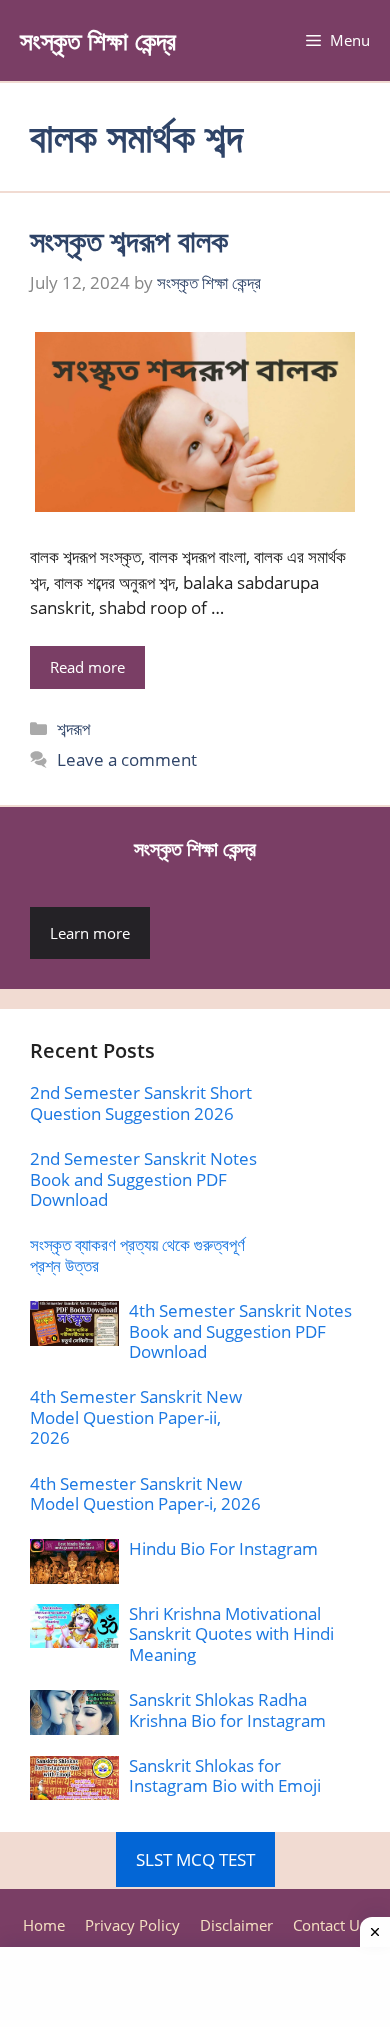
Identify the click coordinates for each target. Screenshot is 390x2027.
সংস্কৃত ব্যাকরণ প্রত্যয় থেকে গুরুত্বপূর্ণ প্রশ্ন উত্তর (137, 1254)
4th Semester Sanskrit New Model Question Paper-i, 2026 (145, 1493)
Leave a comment (127, 759)
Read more (87, 667)
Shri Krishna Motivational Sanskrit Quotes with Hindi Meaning (231, 1634)
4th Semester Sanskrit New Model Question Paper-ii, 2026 (136, 1417)
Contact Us (330, 1925)
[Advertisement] (195, 1987)
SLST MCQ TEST (195, 1859)
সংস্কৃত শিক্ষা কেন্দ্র (98, 40)
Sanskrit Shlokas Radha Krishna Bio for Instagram (227, 1709)
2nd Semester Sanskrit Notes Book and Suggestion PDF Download (143, 1179)
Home (44, 1925)
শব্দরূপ (73, 728)
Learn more (90, 933)
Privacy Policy (132, 1925)
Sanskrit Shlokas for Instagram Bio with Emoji (225, 1775)
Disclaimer (236, 1925)
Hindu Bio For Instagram (223, 1548)
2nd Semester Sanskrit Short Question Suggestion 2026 (141, 1102)
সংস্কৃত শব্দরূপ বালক (129, 240)
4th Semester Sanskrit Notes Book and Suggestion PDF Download (240, 1331)
